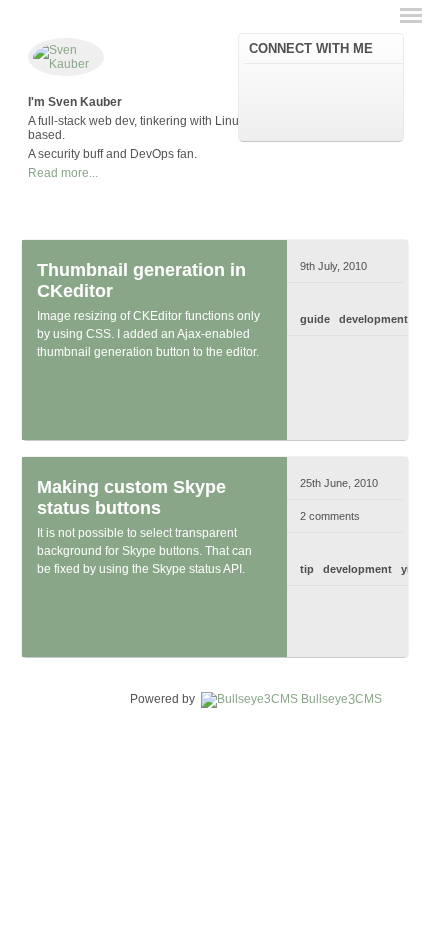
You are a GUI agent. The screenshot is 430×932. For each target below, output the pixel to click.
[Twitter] (261, 81)
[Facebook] (319, 81)
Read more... (63, 173)
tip (307, 569)
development (373, 319)
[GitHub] (290, 113)
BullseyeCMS (341, 699)
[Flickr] (377, 81)
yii (407, 569)
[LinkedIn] (290, 81)
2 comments (330, 516)
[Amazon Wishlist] (348, 81)
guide (315, 319)
